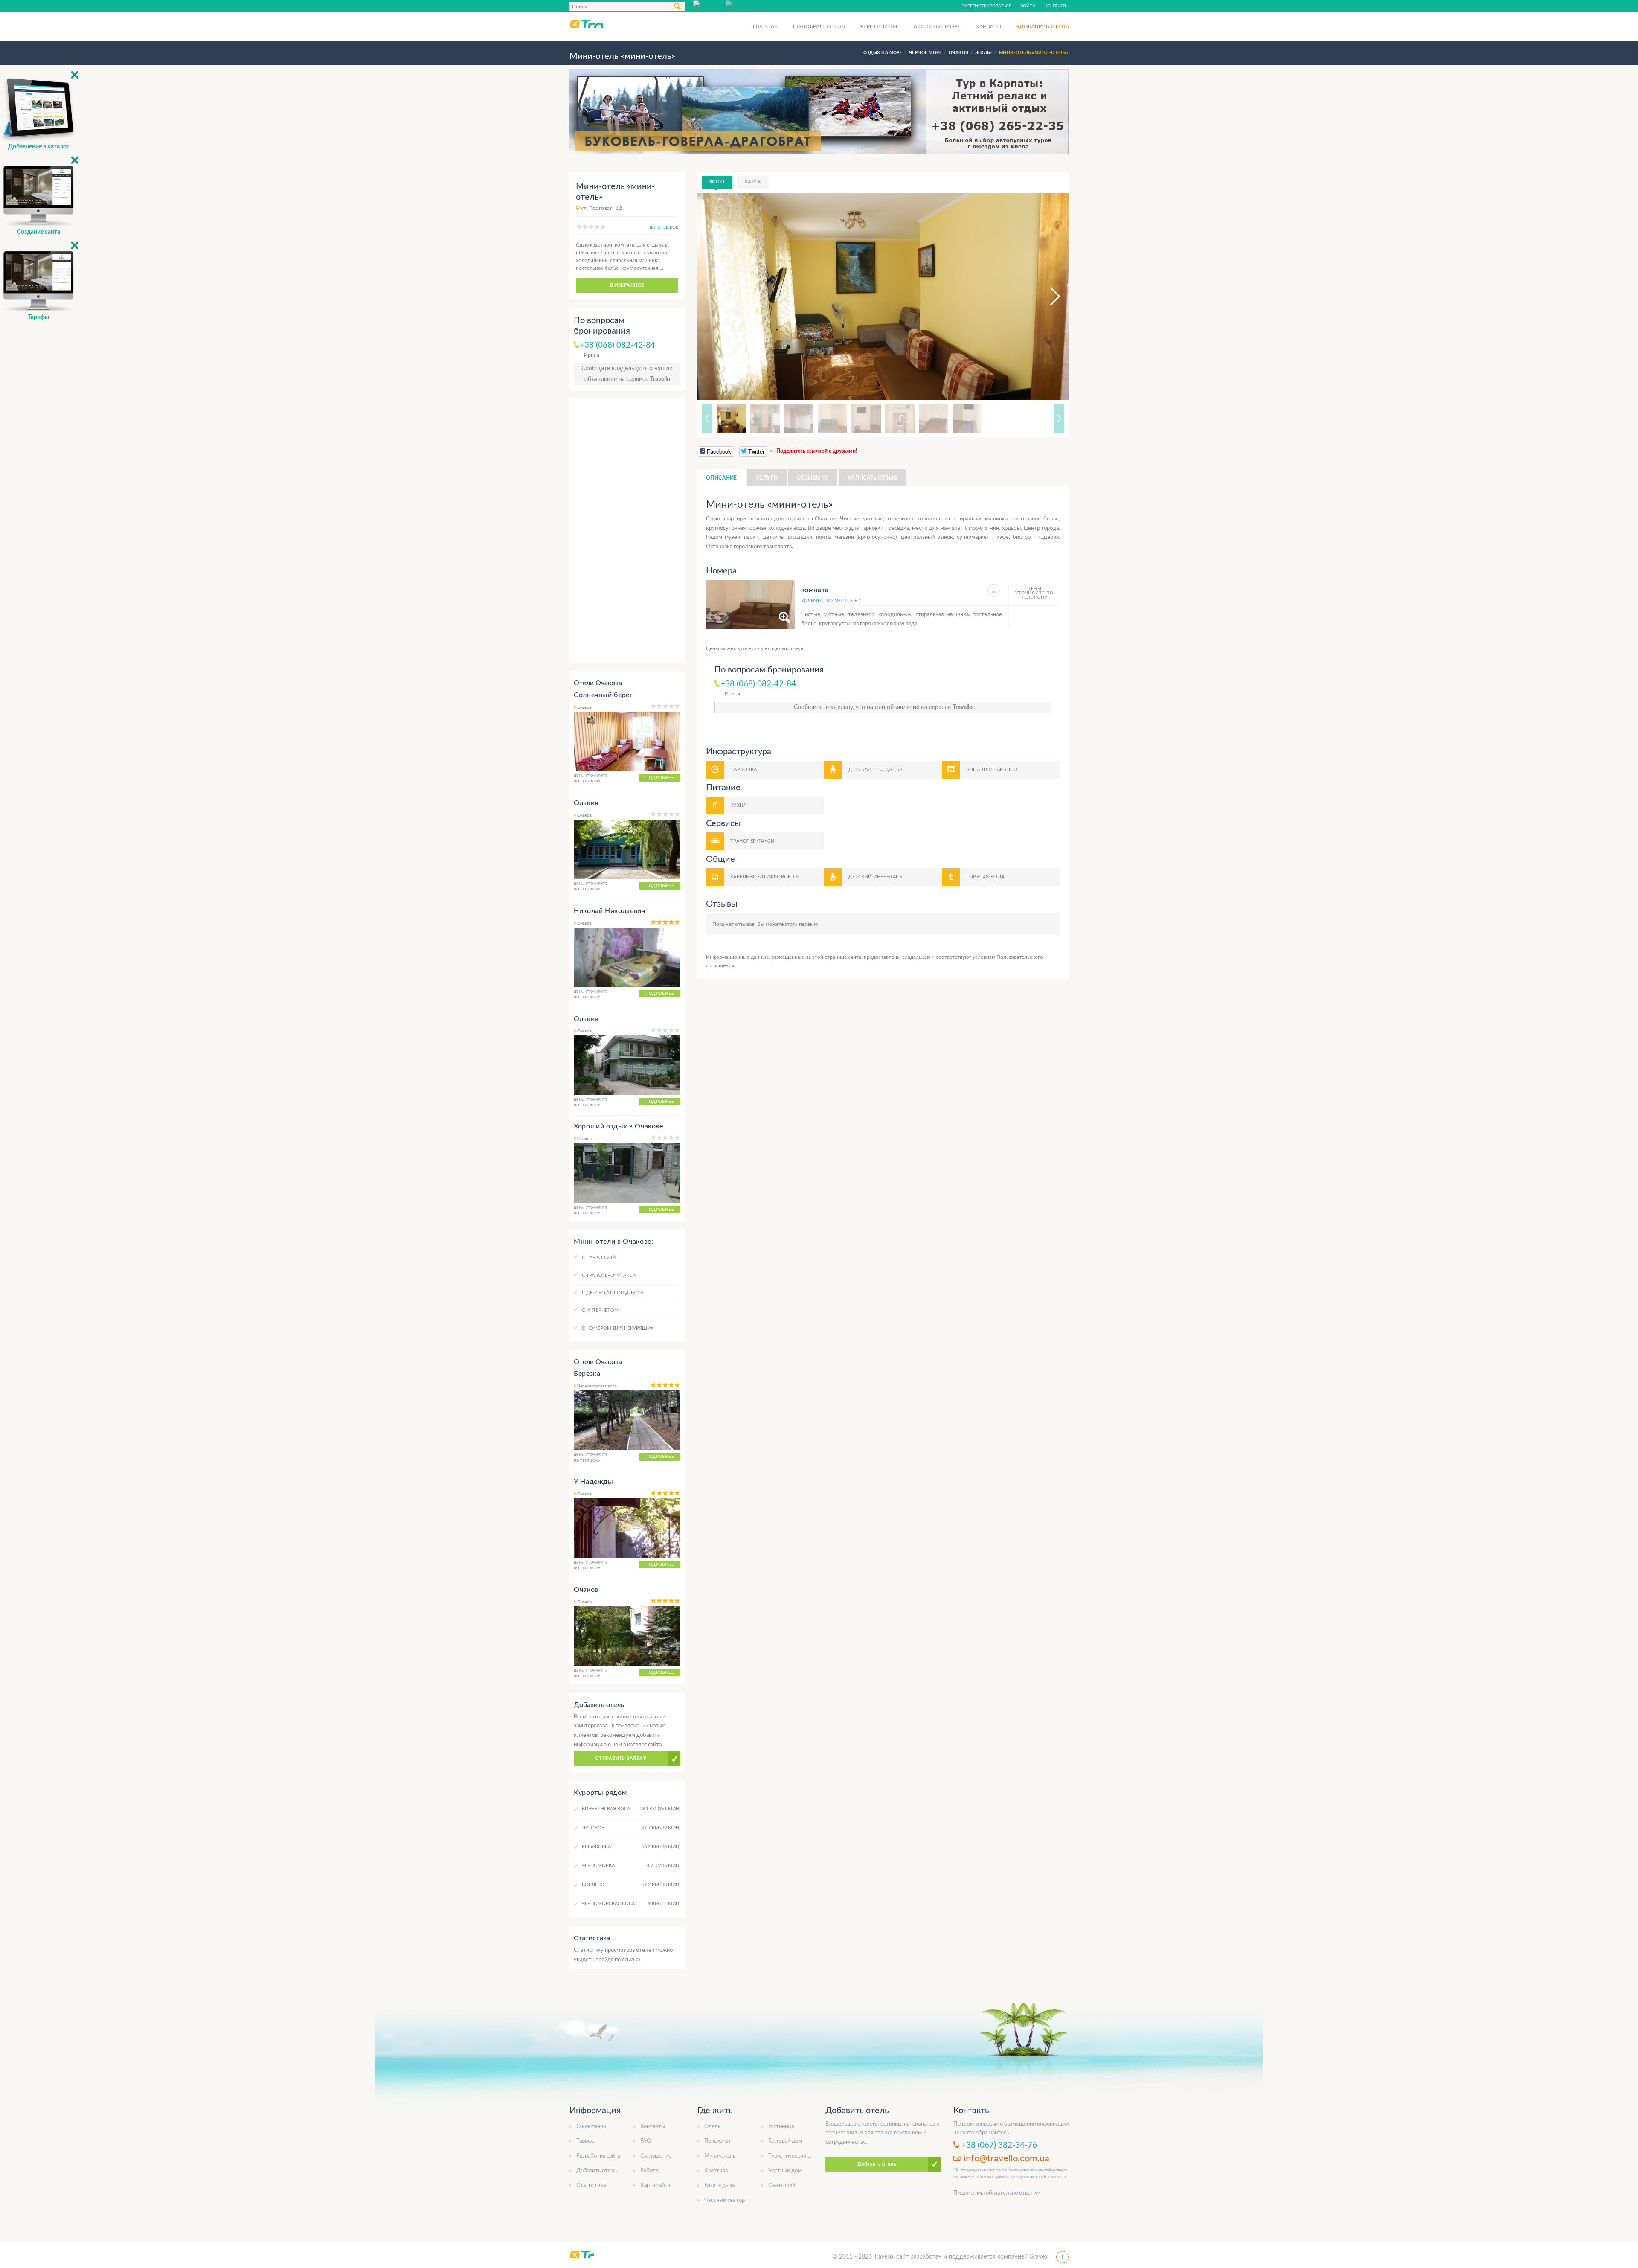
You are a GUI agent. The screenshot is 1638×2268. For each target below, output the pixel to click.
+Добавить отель (1043, 26)
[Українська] (742, 4)
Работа (649, 2171)
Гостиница (781, 2127)
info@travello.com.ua (1006, 2158)
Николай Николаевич (610, 911)
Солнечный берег (603, 695)
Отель (712, 2127)
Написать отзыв (873, 478)
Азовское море (937, 26)
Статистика (591, 2185)
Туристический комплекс (800, 2156)
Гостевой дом (785, 2141)
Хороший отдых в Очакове (619, 1126)
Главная (765, 26)
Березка (587, 1374)
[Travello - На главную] (586, 23)
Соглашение (656, 2156)
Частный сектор (725, 2200)
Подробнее (660, 778)
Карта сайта (655, 2185)
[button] (1047, 297)
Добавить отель (597, 2171)
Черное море (879, 26)
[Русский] (709, 4)
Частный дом (785, 2171)
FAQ (646, 2141)
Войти (1028, 6)
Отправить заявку (621, 1758)
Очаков (586, 1590)
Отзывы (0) (813, 478)
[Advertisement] (627, 530)
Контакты (1056, 6)
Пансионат (718, 2141)
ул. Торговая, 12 (601, 208)
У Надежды (594, 1482)
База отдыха (719, 2185)
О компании (591, 2127)
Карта (753, 182)
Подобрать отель (819, 26)
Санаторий (782, 2185)
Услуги (767, 478)
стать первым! (802, 924)
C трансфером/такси (609, 1275)
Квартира (716, 2171)
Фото (717, 182)
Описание (722, 478)
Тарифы (586, 2141)
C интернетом (600, 1310)
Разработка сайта (598, 2156)
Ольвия (586, 803)
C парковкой (599, 1258)
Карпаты (988, 26)
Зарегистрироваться (987, 6)
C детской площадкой (612, 1293)
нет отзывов (663, 227)
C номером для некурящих (618, 1328)
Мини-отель (720, 2156)
